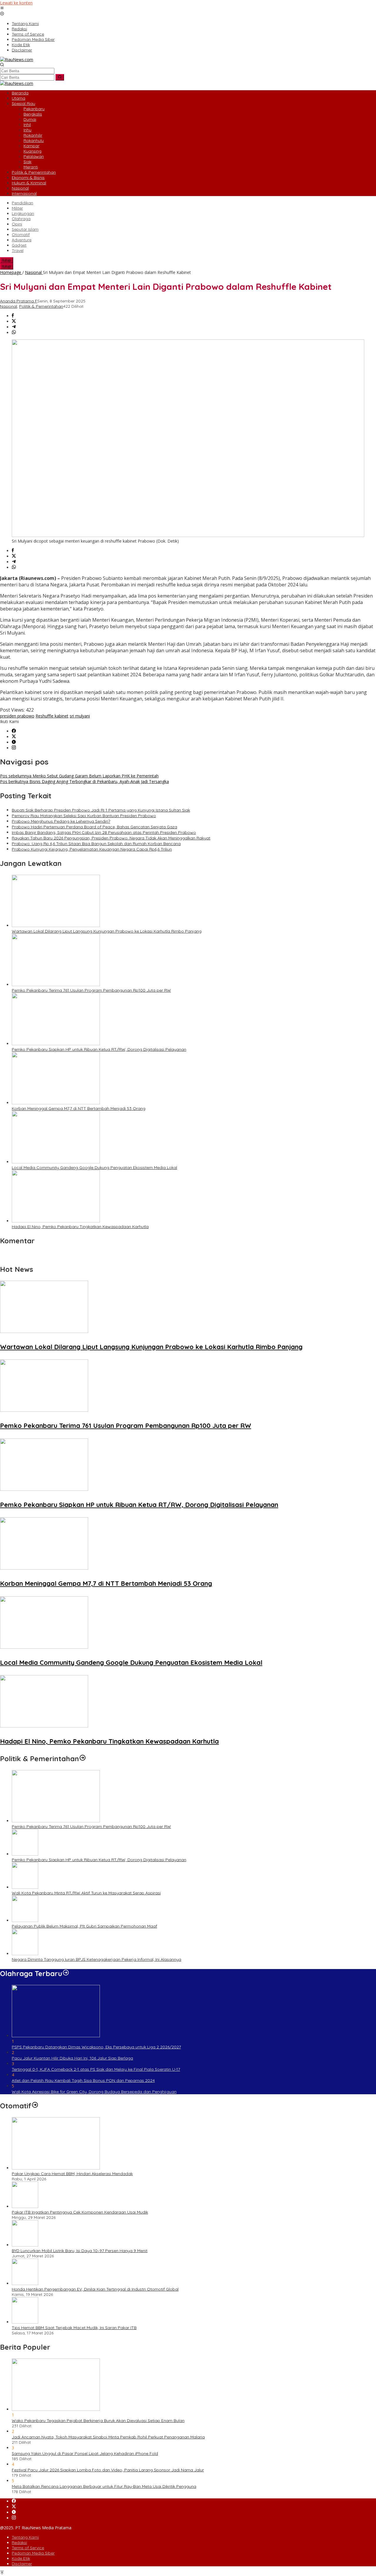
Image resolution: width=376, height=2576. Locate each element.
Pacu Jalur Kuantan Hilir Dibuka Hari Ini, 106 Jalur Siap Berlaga (72, 2058)
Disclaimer (22, 2564)
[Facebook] (14, 731)
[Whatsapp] (14, 333)
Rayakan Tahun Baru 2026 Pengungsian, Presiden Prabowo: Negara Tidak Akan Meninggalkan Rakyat (111, 838)
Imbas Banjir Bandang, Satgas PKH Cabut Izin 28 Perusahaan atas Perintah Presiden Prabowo (104, 832)
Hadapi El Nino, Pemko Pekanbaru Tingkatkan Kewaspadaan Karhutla (80, 1227)
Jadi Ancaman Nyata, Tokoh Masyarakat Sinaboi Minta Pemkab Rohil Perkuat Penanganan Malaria (108, 2437)
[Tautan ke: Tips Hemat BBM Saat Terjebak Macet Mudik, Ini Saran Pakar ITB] (25, 2322)
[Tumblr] (14, 742)
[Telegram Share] (14, 327)
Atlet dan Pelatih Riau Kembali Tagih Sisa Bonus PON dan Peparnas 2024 (83, 2080)
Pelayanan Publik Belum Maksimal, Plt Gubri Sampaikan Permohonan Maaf (84, 1926)
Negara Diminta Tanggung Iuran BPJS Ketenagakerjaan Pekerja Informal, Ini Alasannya (96, 1959)
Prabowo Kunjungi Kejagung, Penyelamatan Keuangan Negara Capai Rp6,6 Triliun (92, 849)
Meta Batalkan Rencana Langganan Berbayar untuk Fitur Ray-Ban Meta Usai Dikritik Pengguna (104, 2486)
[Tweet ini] (14, 321)
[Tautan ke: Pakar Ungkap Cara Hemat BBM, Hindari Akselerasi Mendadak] (56, 2168)
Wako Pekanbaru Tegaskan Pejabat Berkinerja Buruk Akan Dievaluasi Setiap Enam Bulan (98, 2421)
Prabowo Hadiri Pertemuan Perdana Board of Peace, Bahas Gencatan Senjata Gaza (94, 827)
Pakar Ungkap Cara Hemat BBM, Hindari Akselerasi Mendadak (72, 2174)
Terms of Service (28, 2548)
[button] (60, 77)
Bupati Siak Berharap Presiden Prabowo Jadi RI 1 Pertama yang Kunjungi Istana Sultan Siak (101, 810)
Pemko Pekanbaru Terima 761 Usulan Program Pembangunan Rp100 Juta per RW (91, 990)
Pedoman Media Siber (33, 2553)
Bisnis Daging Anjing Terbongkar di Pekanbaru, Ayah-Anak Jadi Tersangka (84, 781)
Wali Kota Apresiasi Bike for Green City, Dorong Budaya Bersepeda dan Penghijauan (94, 2092)
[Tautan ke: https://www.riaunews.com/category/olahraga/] (66, 1973)
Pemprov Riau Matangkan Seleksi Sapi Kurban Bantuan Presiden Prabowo (84, 816)
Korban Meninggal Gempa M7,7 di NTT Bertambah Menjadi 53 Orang (79, 1108)
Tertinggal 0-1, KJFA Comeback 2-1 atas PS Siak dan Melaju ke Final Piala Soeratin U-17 (96, 2069)
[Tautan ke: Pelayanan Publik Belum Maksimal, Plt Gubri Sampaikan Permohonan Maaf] (25, 1920)
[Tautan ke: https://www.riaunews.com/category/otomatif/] (35, 2106)
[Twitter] (14, 737)
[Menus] (2, 8)
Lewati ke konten (16, 3)
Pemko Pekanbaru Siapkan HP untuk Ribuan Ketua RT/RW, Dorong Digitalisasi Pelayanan (99, 1049)
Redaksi (19, 2542)
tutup (7, 260)
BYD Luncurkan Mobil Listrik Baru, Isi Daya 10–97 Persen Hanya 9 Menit (80, 2251)
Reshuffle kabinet (52, 716)
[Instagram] (14, 748)
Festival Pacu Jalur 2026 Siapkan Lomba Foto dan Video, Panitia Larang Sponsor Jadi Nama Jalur (108, 2470)
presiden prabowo (17, 716)
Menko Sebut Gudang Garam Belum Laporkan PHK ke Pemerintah (79, 776)
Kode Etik (21, 2558)
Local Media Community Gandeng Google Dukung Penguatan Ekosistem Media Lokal (94, 1167)
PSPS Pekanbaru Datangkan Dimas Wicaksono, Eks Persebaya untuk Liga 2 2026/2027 (96, 2047)
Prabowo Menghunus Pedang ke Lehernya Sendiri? (61, 821)
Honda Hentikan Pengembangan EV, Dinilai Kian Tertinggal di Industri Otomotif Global (95, 2289)
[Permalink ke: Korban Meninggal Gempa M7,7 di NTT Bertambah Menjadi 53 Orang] (56, 1103)
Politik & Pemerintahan (41, 306)
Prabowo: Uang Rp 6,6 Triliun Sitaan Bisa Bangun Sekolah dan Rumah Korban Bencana (96, 844)
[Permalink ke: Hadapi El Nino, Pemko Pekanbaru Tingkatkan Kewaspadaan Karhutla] (56, 1221)
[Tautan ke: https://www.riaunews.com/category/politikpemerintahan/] (83, 1759)
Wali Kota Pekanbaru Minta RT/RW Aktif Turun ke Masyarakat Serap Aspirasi (86, 1893)
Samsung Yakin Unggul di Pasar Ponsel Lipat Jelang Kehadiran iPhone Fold (85, 2453)
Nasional (9, 306)
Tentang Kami (25, 2537)
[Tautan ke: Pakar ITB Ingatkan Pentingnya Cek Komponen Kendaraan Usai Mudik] (25, 2206)
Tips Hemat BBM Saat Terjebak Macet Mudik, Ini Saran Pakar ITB (74, 2328)
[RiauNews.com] (17, 60)
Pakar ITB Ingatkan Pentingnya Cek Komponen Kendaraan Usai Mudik (80, 2212)
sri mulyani (80, 716)
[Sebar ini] (13, 316)
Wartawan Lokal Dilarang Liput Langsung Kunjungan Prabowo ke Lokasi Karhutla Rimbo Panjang (107, 931)
